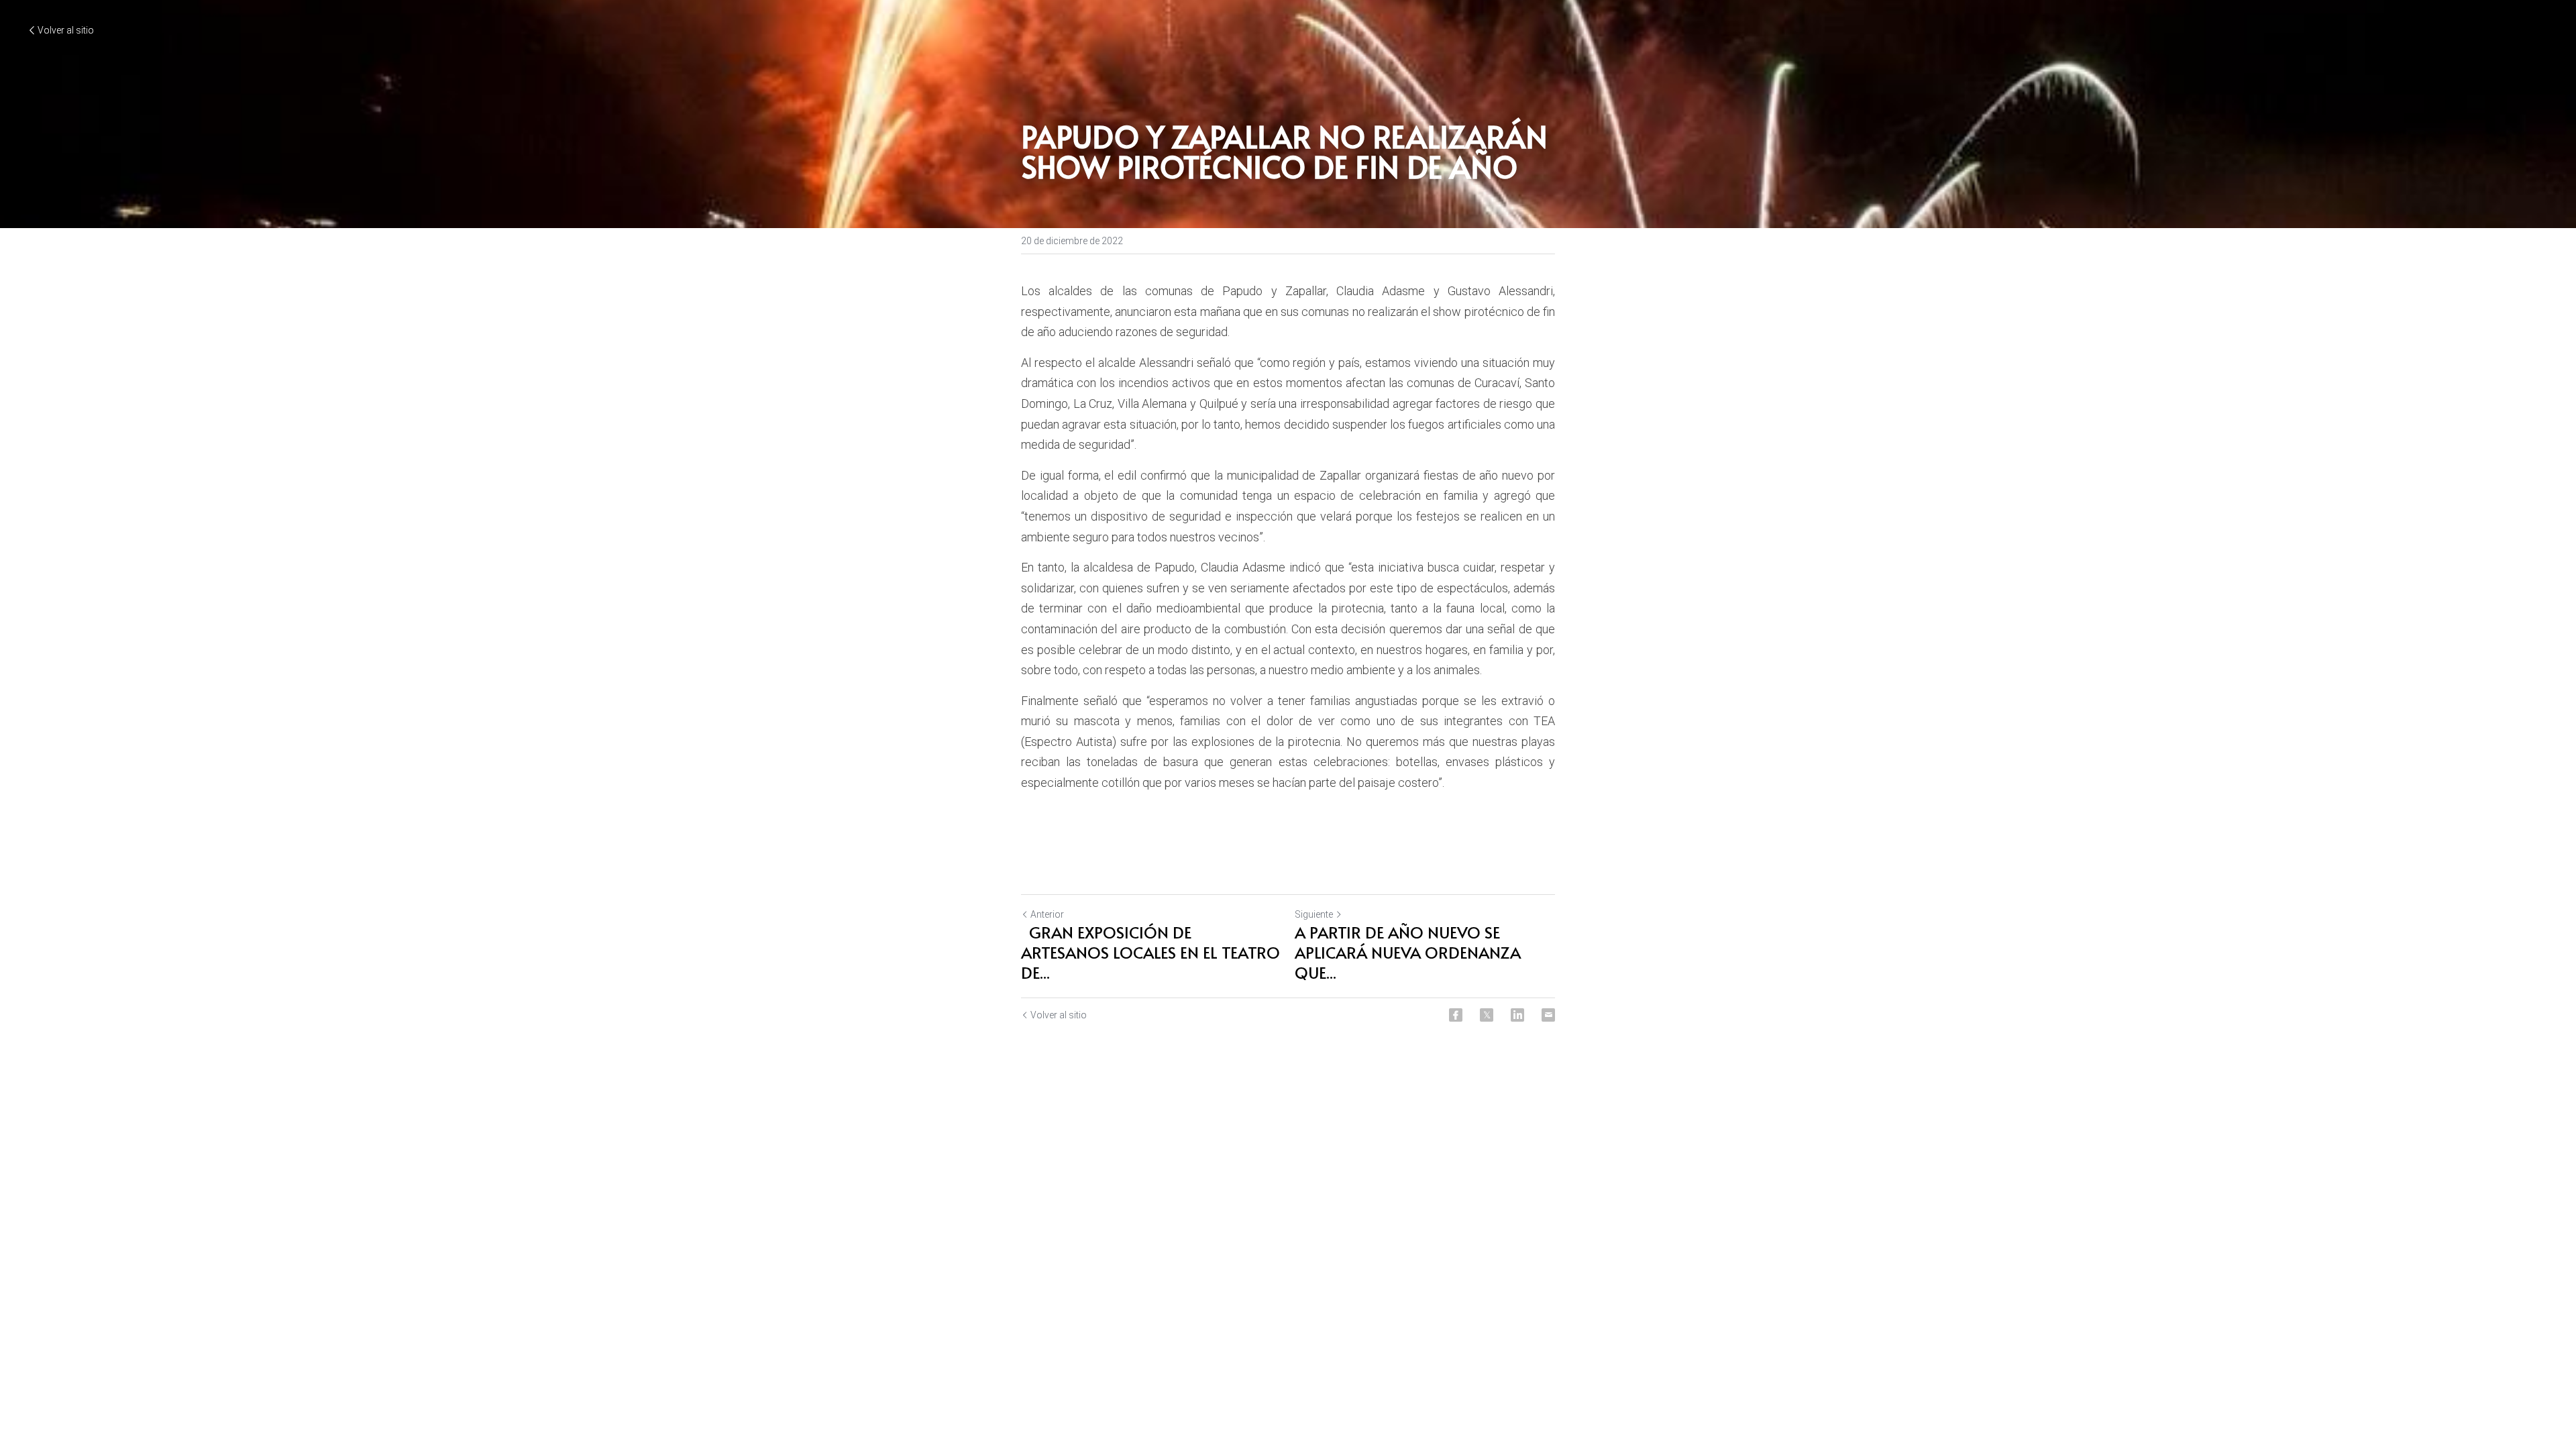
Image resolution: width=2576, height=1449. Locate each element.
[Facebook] (1456, 1015)
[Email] (1548, 1015)
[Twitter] (1487, 1015)
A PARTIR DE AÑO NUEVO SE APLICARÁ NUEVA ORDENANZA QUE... (1408, 953)
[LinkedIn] (1517, 1015)
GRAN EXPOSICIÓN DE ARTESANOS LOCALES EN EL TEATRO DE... (1150, 953)
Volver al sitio (66, 30)
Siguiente (1314, 914)
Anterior (1047, 914)
